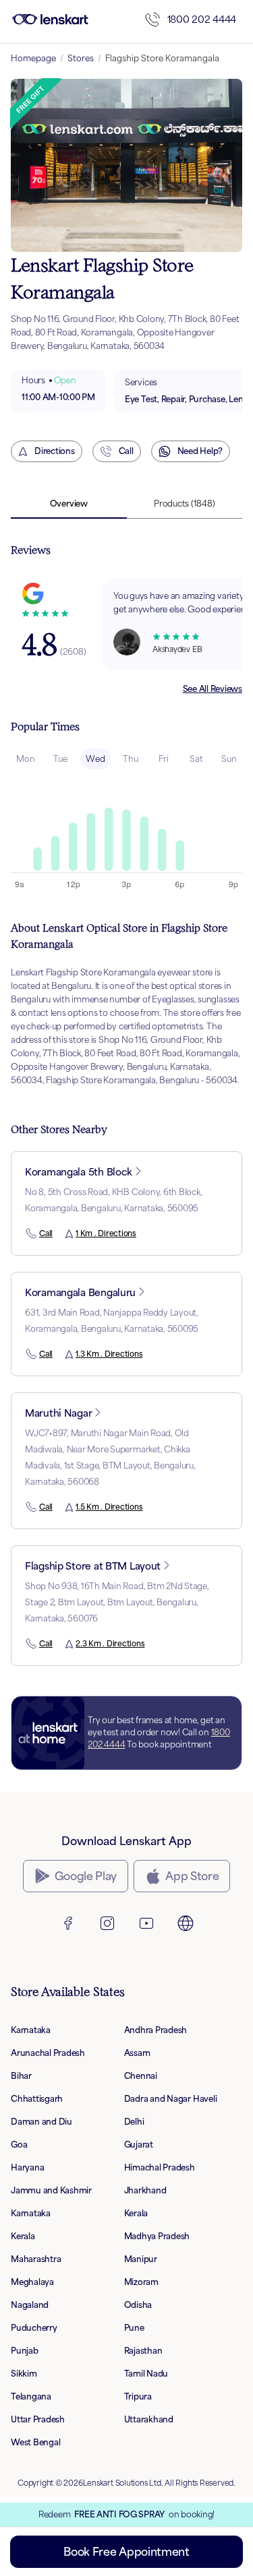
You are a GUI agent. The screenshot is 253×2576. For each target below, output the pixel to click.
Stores (81, 58)
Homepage (33, 58)
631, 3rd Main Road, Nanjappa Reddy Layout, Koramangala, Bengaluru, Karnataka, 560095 (112, 1321)
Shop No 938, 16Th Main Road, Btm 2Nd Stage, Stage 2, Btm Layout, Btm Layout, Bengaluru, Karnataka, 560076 (117, 1602)
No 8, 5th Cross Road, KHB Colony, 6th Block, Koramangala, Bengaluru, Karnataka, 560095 (113, 1200)
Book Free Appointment (126, 2552)
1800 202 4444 (202, 19)
